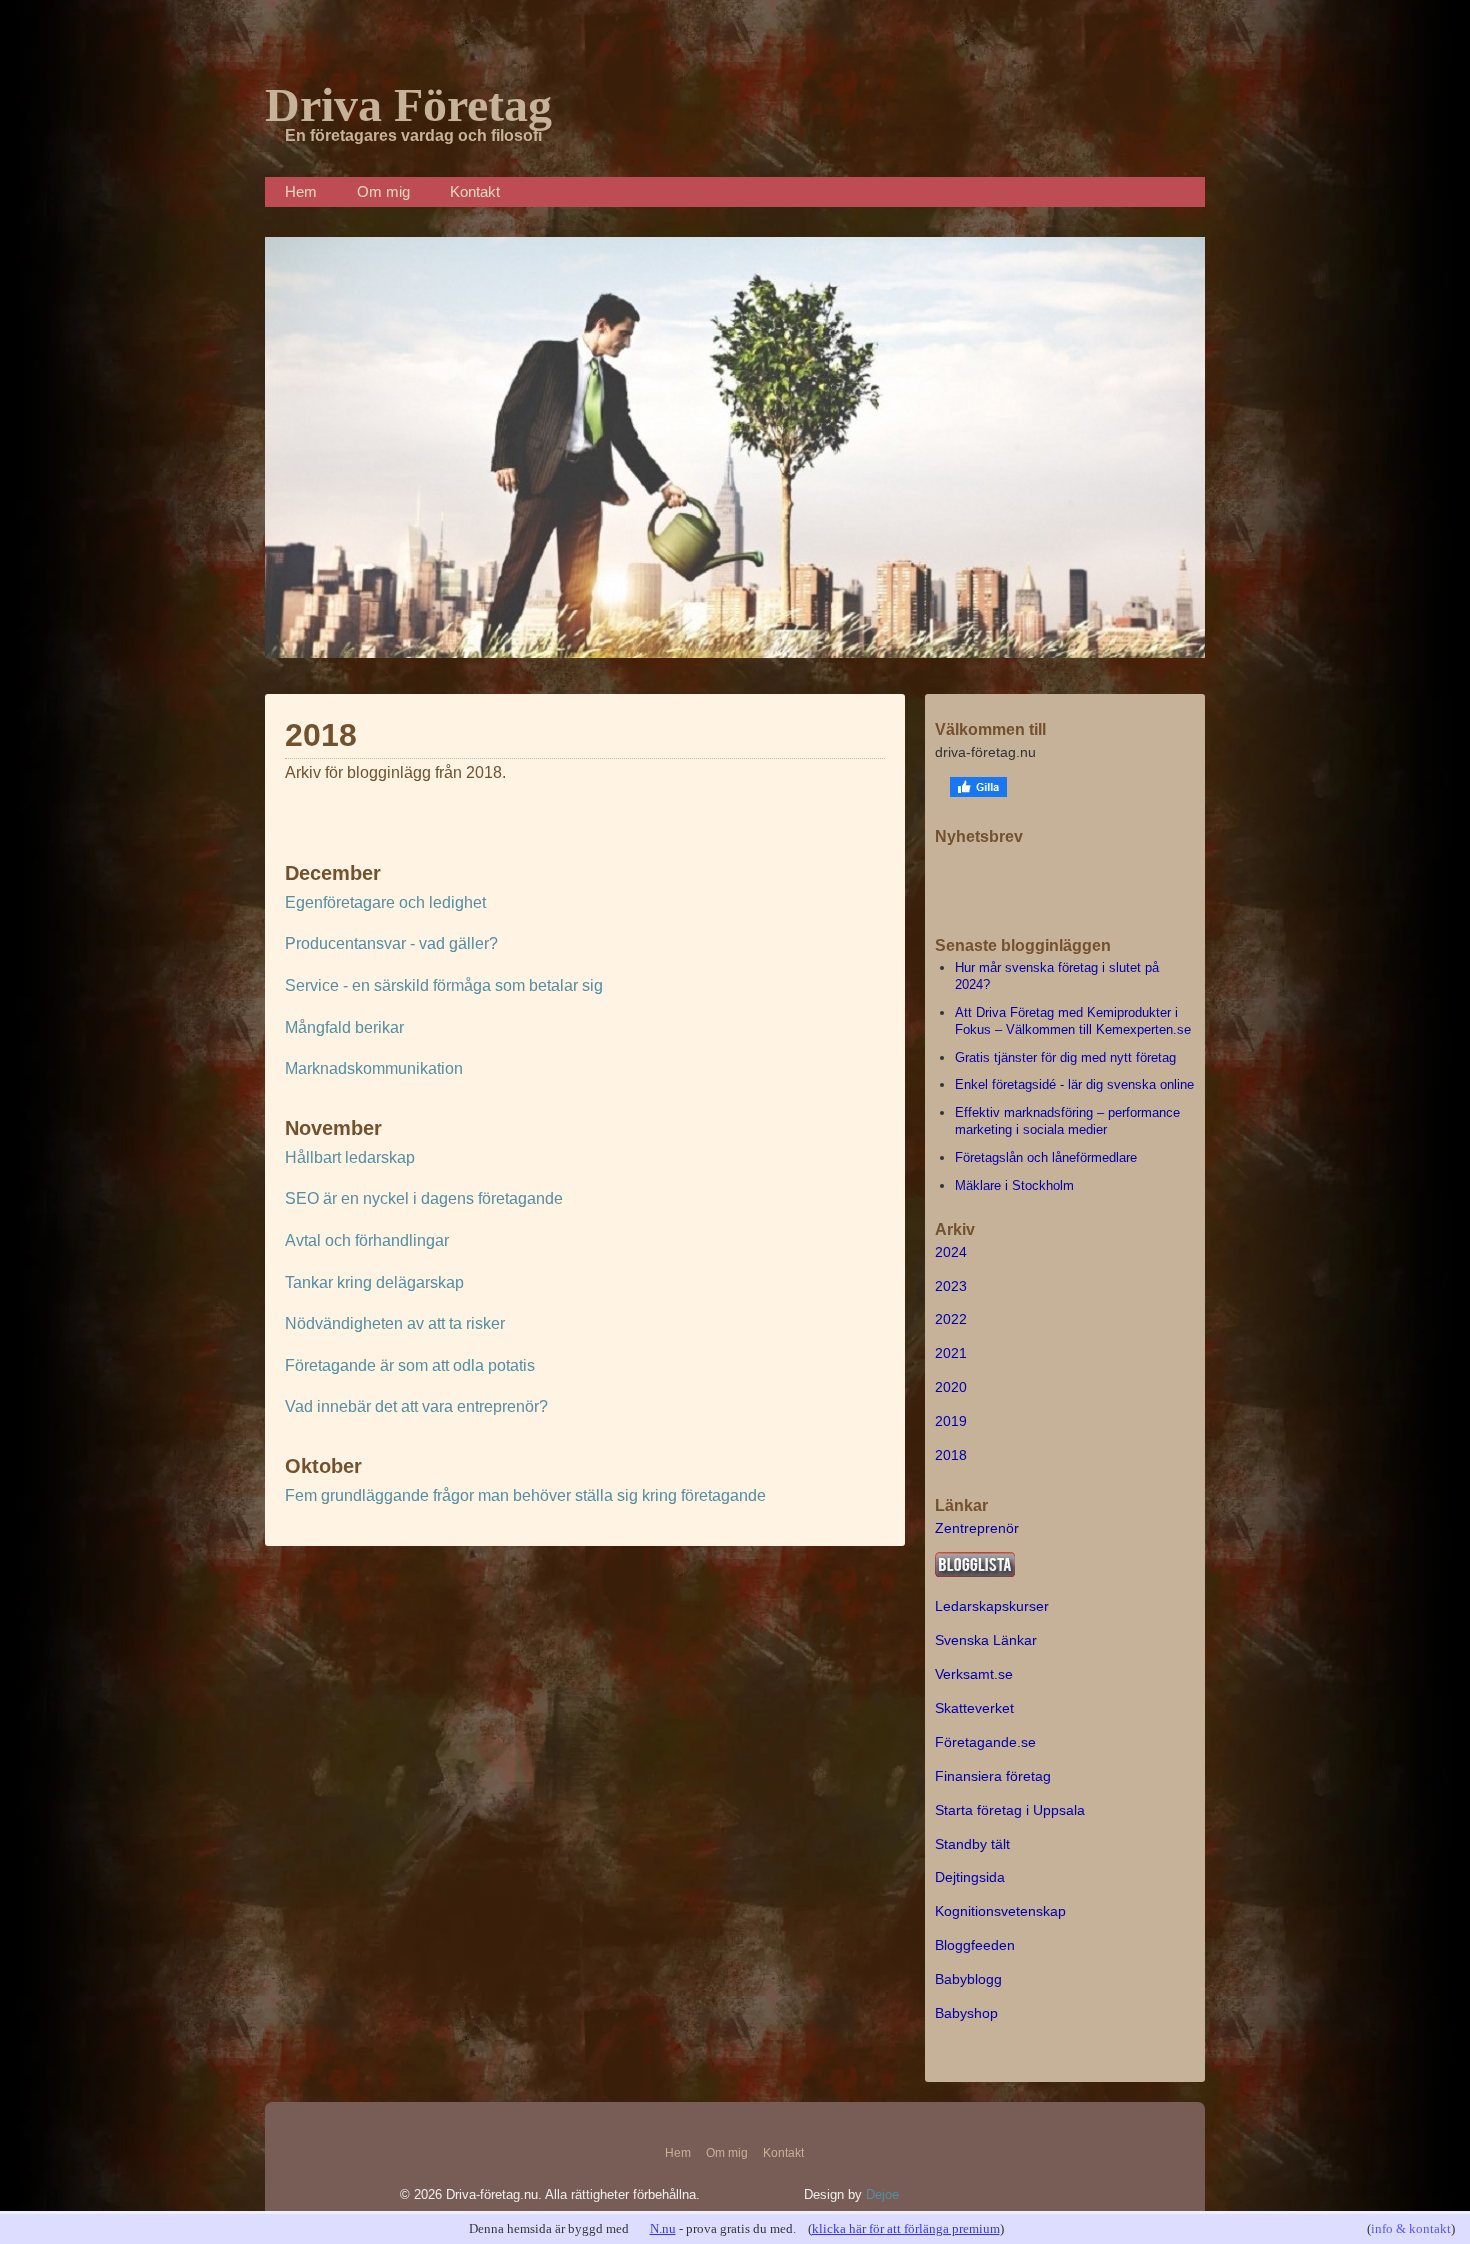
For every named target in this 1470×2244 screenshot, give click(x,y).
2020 (951, 1387)
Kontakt (475, 191)
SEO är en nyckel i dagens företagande (424, 1198)
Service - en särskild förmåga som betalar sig (444, 985)
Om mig (383, 191)
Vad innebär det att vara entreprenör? (416, 1406)
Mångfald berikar (344, 1027)
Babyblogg (968, 1979)
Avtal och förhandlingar (367, 1240)
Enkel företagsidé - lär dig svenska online (1074, 1084)
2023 (951, 1286)
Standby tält (972, 1844)
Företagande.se (985, 1742)
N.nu (663, 2228)
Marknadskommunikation (374, 1068)
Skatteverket (974, 1708)
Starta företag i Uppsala (1010, 1810)
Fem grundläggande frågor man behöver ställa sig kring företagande (525, 1495)
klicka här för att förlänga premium (906, 2228)
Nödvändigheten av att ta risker (395, 1323)
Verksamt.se (974, 1674)
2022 (951, 1319)
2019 (951, 1421)
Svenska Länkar (986, 1640)
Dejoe (882, 2194)
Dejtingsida (970, 1877)
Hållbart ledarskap (350, 1157)
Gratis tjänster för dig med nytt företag (1065, 1057)
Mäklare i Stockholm (1014, 1185)
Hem (301, 191)
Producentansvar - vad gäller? (391, 943)
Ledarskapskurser (992, 1606)
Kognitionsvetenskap (1000, 1911)
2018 (951, 1455)
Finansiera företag (993, 1776)
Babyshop (966, 2013)
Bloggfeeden (975, 1945)
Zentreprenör (977, 1528)
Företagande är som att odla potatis (410, 1365)
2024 (951, 1252)
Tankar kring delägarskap (374, 1282)
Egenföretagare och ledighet (385, 902)
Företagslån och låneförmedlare (1046, 1157)
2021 (951, 1353)
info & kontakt (1411, 2228)
